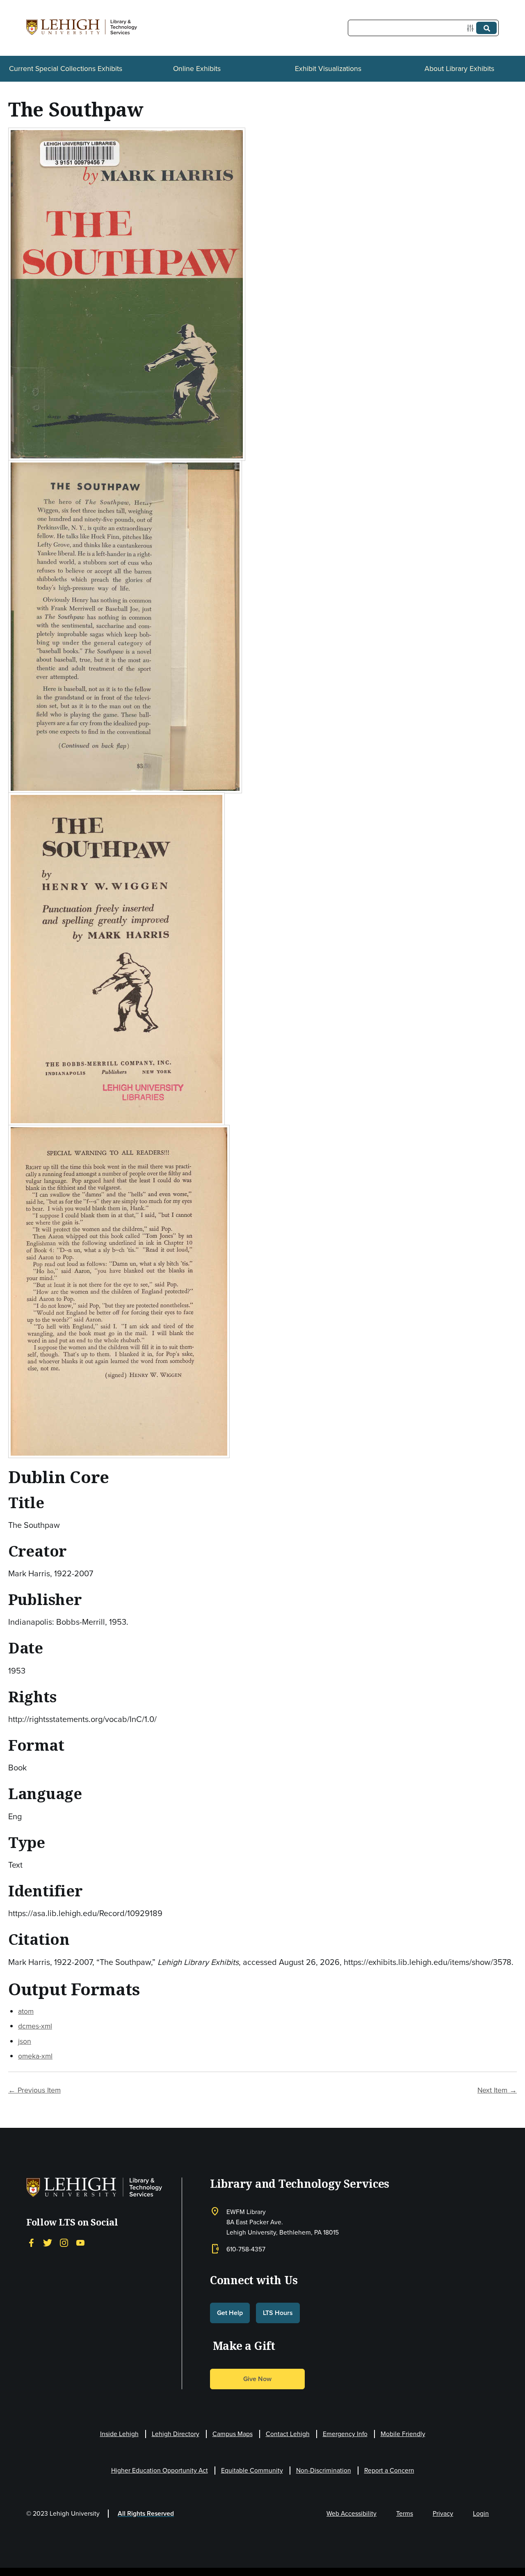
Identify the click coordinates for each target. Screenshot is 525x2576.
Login (481, 2513)
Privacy (443, 2513)
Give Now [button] (257, 2379)
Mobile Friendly (403, 2434)
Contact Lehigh (288, 2434)
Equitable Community (252, 2470)
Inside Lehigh (119, 2434)
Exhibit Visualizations (328, 68)
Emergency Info (345, 2434)
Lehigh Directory (176, 2434)
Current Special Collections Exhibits (66, 68)
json (25, 2041)
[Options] (472, 28)
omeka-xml (35, 2056)
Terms (405, 2513)
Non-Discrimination (324, 2470)
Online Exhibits (197, 68)
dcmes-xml (35, 2026)
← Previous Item (34, 2090)
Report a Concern (389, 2470)
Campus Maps (233, 2434)
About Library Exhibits (459, 68)
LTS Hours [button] (278, 2313)
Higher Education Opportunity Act (160, 2470)
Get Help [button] (230, 2313)
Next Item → (497, 2090)
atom (26, 2011)
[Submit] (486, 28)
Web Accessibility (352, 2513)
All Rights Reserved (146, 2513)
